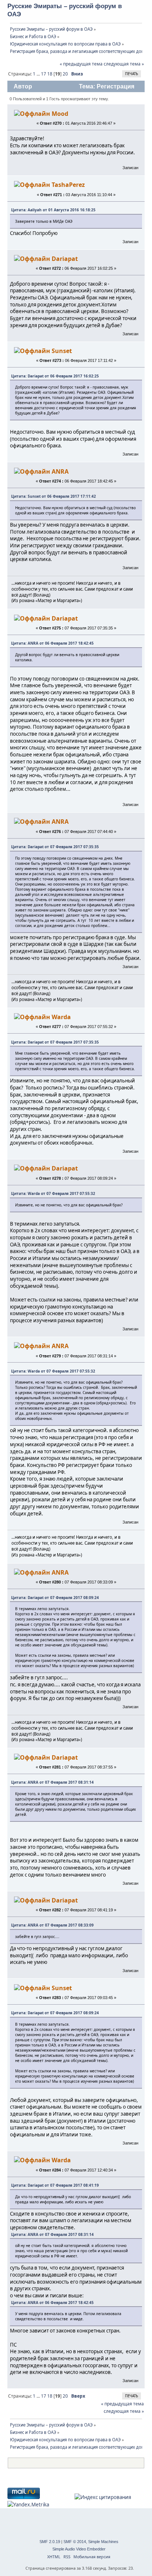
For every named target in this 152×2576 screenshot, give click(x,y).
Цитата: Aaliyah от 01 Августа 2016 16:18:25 (53, 210)
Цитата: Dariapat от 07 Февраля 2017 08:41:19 (55, 2185)
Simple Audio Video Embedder (79, 2549)
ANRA (60, 471)
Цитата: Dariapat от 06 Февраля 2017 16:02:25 (55, 376)
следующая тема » (124, 64)
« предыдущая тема (81, 64)
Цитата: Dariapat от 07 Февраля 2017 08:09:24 (55, 1598)
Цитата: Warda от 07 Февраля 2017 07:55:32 (53, 1193)
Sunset (62, 351)
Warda (61, 1017)
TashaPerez (68, 185)
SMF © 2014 (75, 2542)
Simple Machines (103, 2542)
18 (50, 74)
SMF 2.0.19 (50, 2542)
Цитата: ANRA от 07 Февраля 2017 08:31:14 (52, 1782)
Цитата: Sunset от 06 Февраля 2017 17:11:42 (53, 496)
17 (44, 74)
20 (65, 74)
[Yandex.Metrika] (28, 2505)
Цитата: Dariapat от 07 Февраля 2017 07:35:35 (55, 847)
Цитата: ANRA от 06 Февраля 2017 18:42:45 (52, 643)
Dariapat (65, 259)
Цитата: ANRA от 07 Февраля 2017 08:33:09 (52, 1925)
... (39, 74)
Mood (60, 114)
